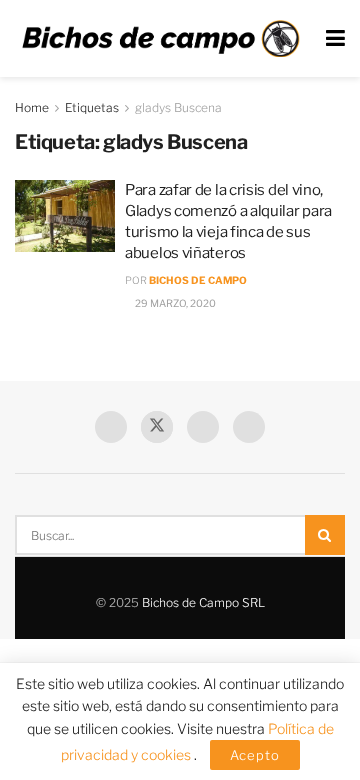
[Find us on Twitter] (157, 427)
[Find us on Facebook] (111, 427)
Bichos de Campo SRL (203, 602)
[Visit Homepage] (160, 39)
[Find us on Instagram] (249, 427)
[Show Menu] (335, 38)
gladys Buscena (178, 107)
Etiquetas (92, 107)
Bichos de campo (198, 280)
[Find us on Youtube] (203, 427)
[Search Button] (325, 535)
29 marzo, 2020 (174, 303)
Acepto (255, 755)
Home (32, 107)
